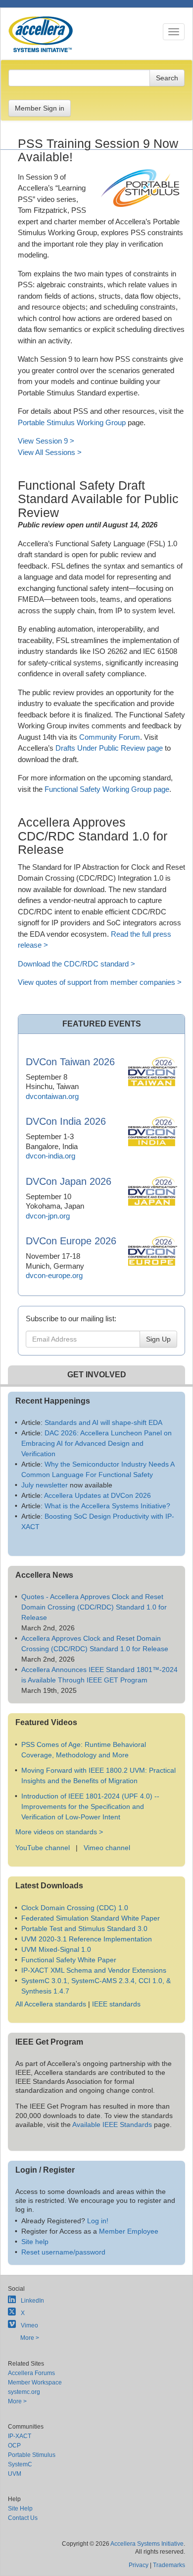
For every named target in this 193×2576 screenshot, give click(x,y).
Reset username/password (63, 2252)
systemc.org (24, 2392)
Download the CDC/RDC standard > (76, 964)
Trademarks (169, 2565)
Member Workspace (35, 2383)
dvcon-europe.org (54, 1275)
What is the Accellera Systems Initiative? (107, 1506)
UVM (15, 2474)
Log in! (98, 2221)
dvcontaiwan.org (52, 1096)
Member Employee (129, 2231)
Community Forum (110, 737)
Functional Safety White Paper (69, 1960)
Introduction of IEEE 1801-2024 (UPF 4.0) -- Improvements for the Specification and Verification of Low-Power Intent (90, 1806)
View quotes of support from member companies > (100, 982)
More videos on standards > (59, 1832)
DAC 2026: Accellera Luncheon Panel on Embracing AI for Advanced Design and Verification (96, 1443)
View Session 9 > (46, 441)
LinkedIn (32, 2301)
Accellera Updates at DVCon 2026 (97, 1495)
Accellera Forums (31, 2373)
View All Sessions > (50, 452)
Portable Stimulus (32, 2455)
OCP (14, 2446)
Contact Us (23, 2518)
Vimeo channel (107, 1848)
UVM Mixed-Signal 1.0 (56, 1949)
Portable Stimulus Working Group (72, 422)
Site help (35, 2242)
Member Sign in (40, 108)
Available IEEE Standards (112, 2125)
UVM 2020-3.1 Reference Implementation (87, 1939)
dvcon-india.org (50, 1156)
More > (30, 2338)
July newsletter (45, 1485)
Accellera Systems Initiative (147, 2544)
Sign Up (158, 1339)
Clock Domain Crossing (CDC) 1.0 (75, 1908)
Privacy (139, 2565)
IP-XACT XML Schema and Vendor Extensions (94, 1970)
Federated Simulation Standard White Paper (91, 1918)
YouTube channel (43, 1848)
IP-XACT (20, 2436)
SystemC (20, 2464)
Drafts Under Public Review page (109, 748)
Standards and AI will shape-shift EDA (103, 1422)
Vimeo (29, 2325)
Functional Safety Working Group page (107, 789)
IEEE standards (116, 2004)
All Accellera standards (51, 2004)
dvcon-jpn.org (48, 1216)
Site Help (20, 2509)
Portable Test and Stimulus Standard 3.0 (84, 1929)
